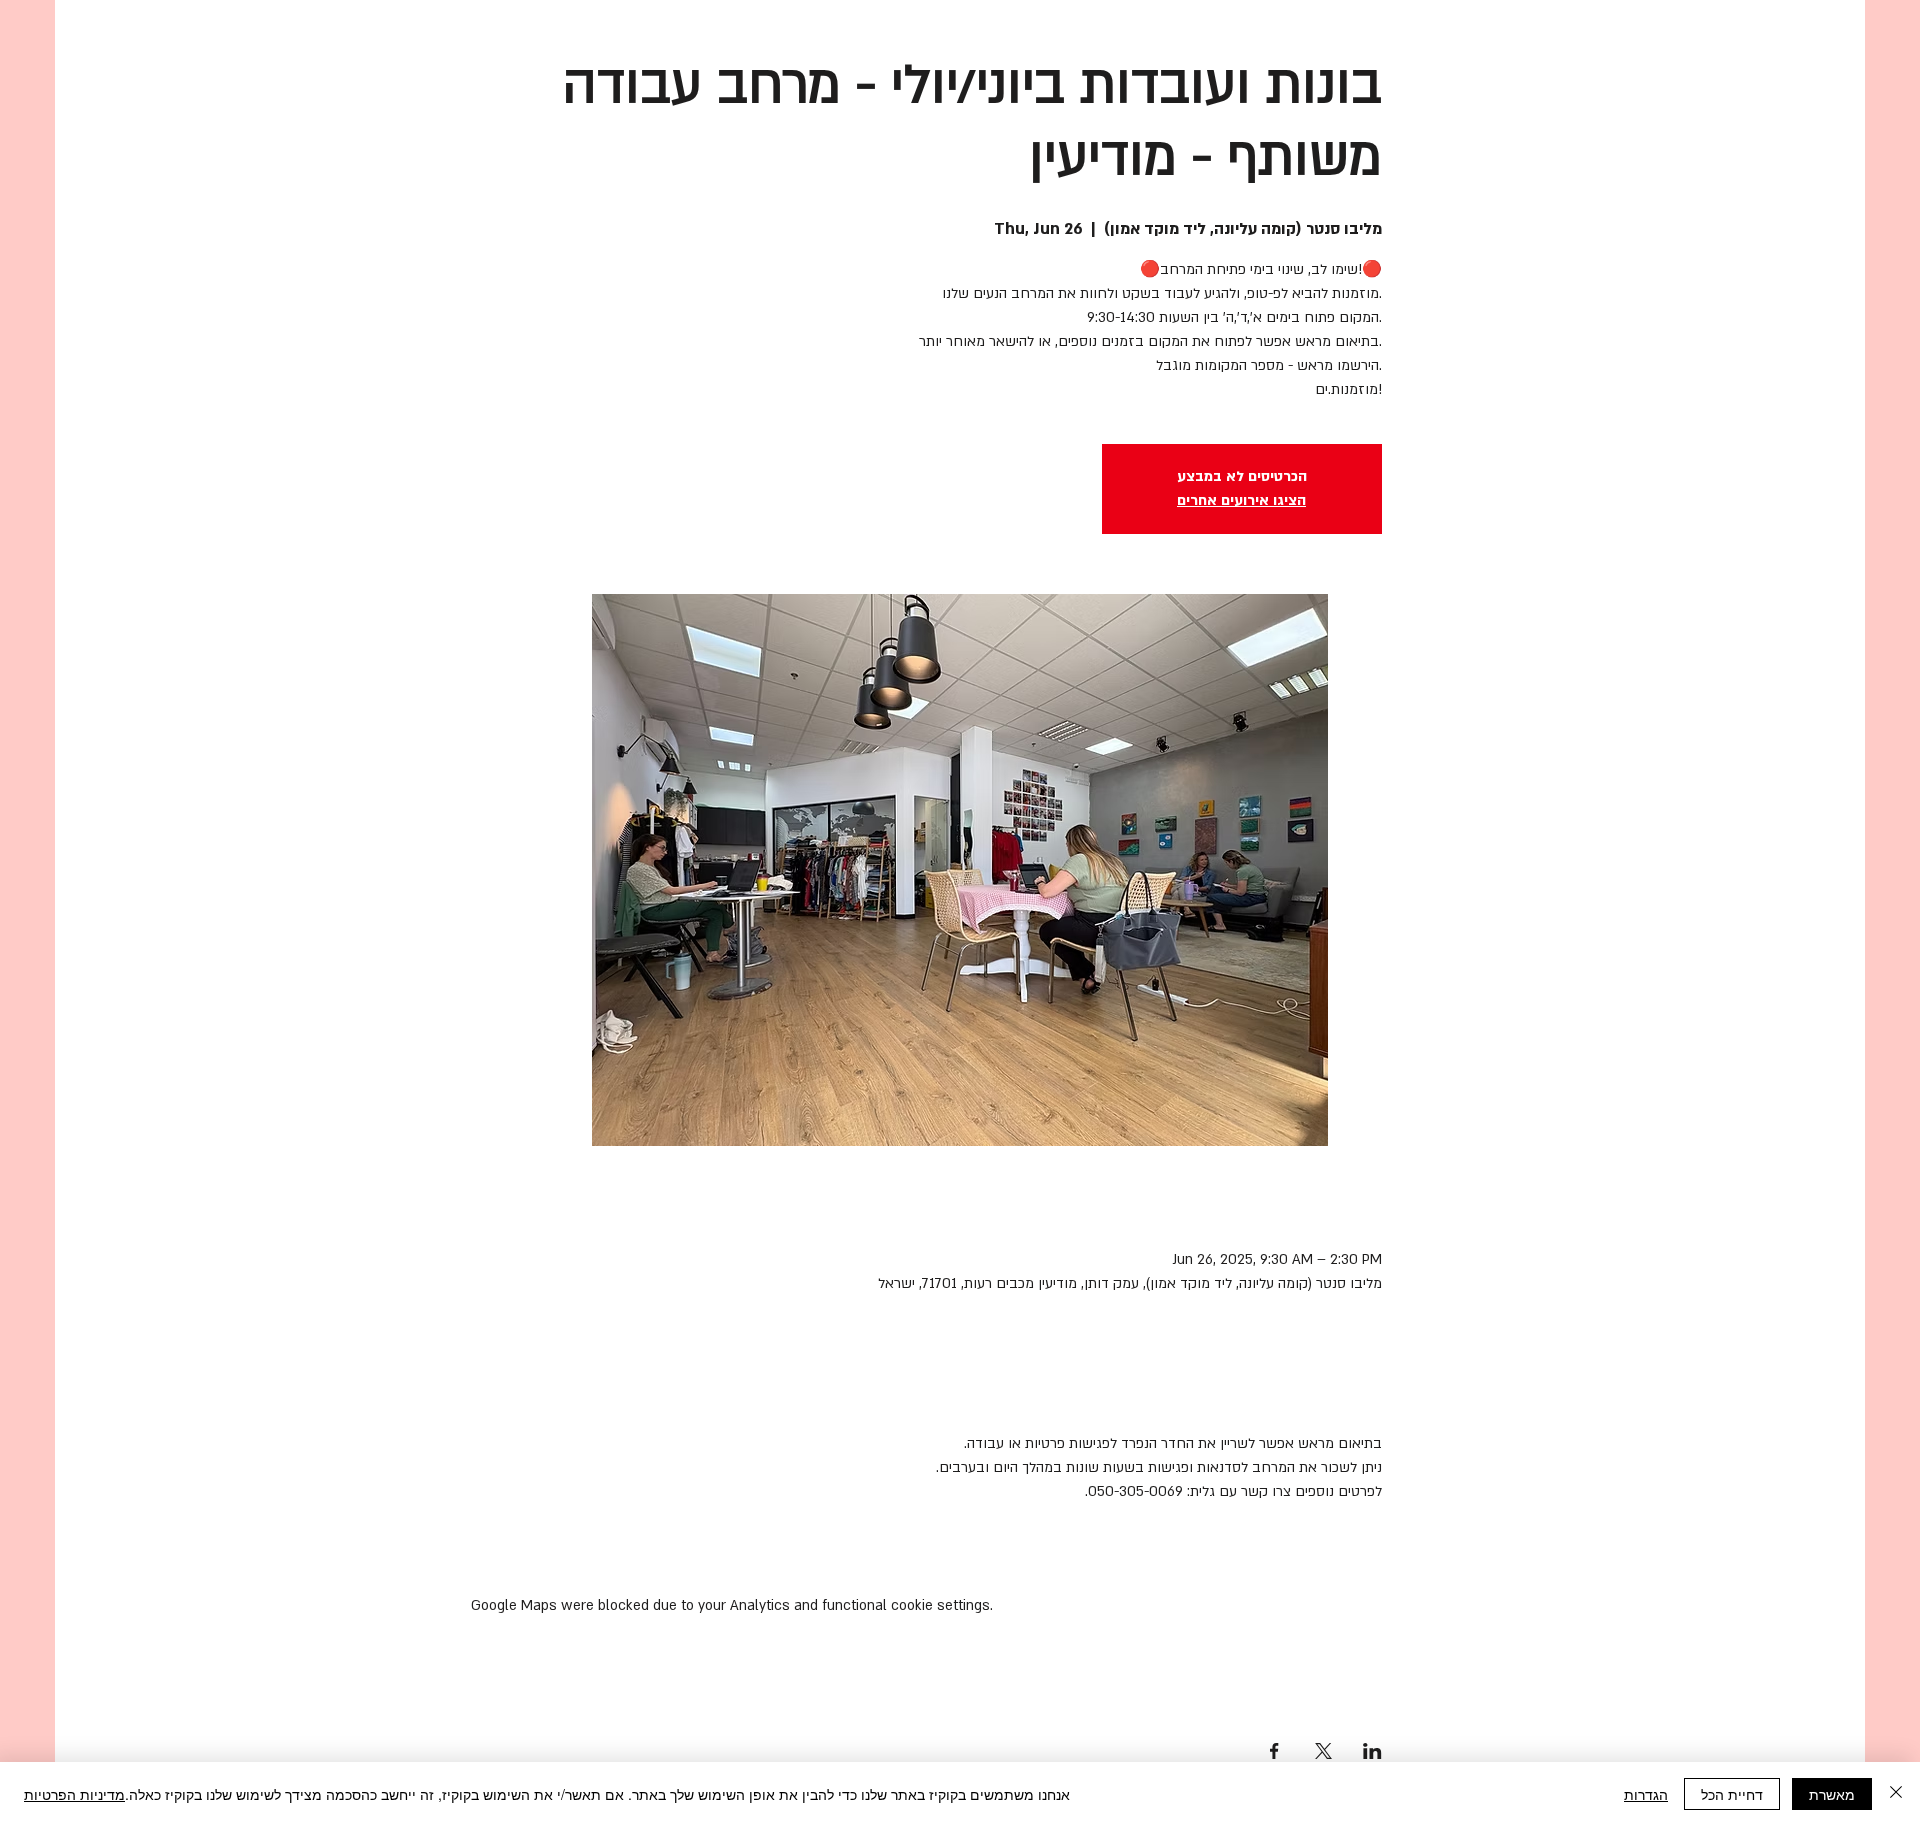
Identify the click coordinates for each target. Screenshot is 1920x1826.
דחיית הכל (1732, 1794)
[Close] (1896, 1794)
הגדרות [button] (1646, 1794)
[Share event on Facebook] (1274, 1751)
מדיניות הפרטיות (74, 1794)
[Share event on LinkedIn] (1372, 1751)
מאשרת (1832, 1794)
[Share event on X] (1323, 1751)
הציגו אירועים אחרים (1241, 500)
